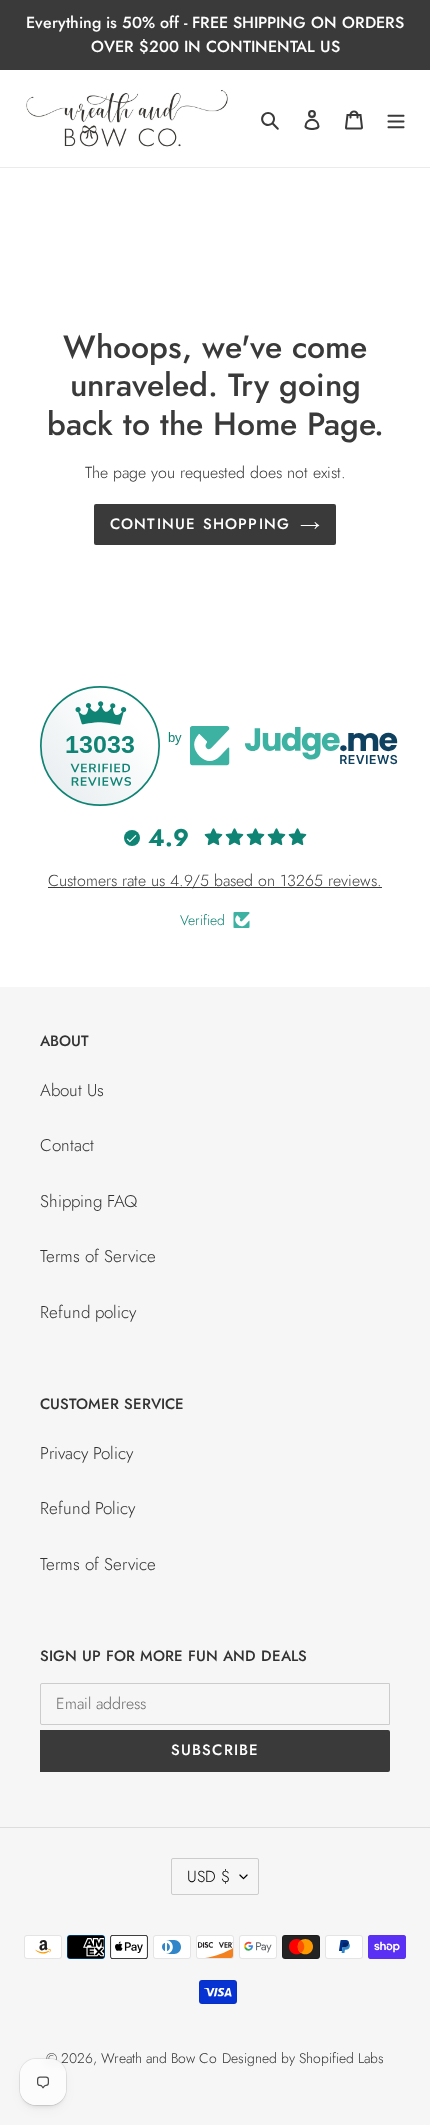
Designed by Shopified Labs (303, 2058)
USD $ (208, 1876)
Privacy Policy (86, 1453)
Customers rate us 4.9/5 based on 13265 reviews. (215, 880)
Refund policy (88, 1312)
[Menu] (396, 119)
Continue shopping (200, 524)
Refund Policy (87, 1508)
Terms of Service (98, 1256)
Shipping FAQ (88, 1201)
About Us (72, 1090)
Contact (67, 1145)
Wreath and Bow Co (159, 2058)
